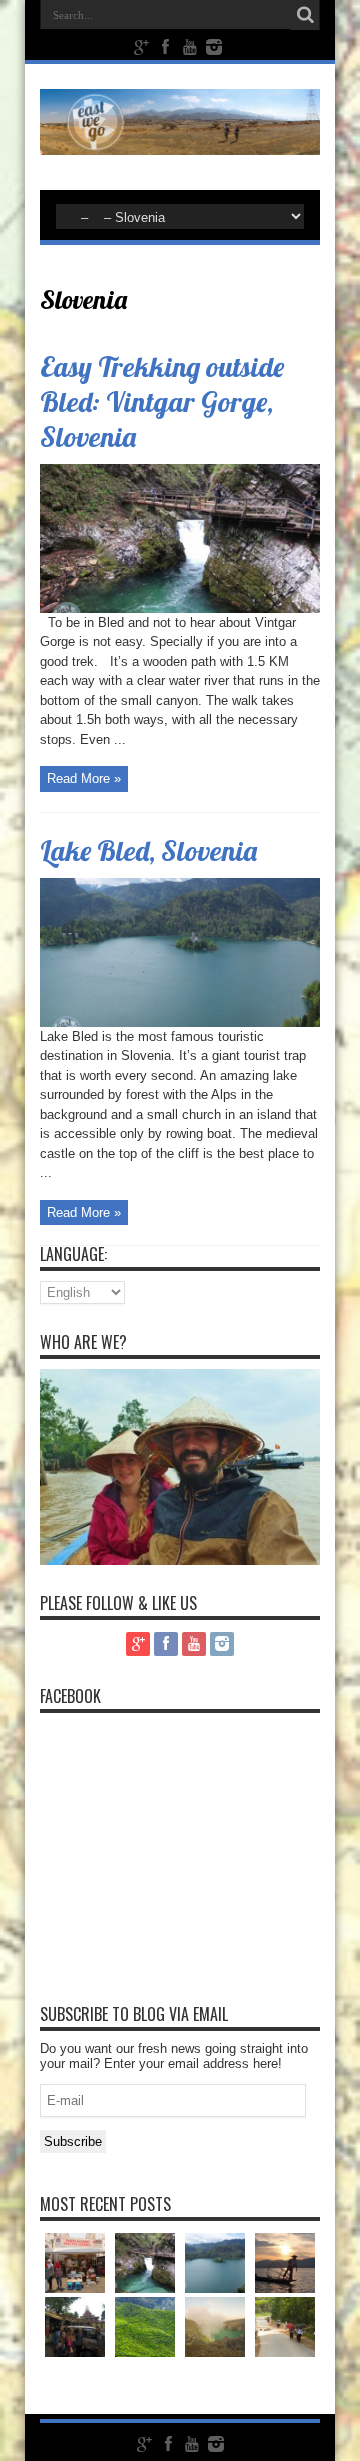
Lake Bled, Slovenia (148, 850)
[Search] (305, 15)
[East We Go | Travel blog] (180, 140)
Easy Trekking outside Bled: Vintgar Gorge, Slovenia (162, 401)
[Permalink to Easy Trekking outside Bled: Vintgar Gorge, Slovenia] (180, 608)
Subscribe (73, 2141)
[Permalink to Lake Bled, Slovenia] (180, 1022)
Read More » (84, 778)
